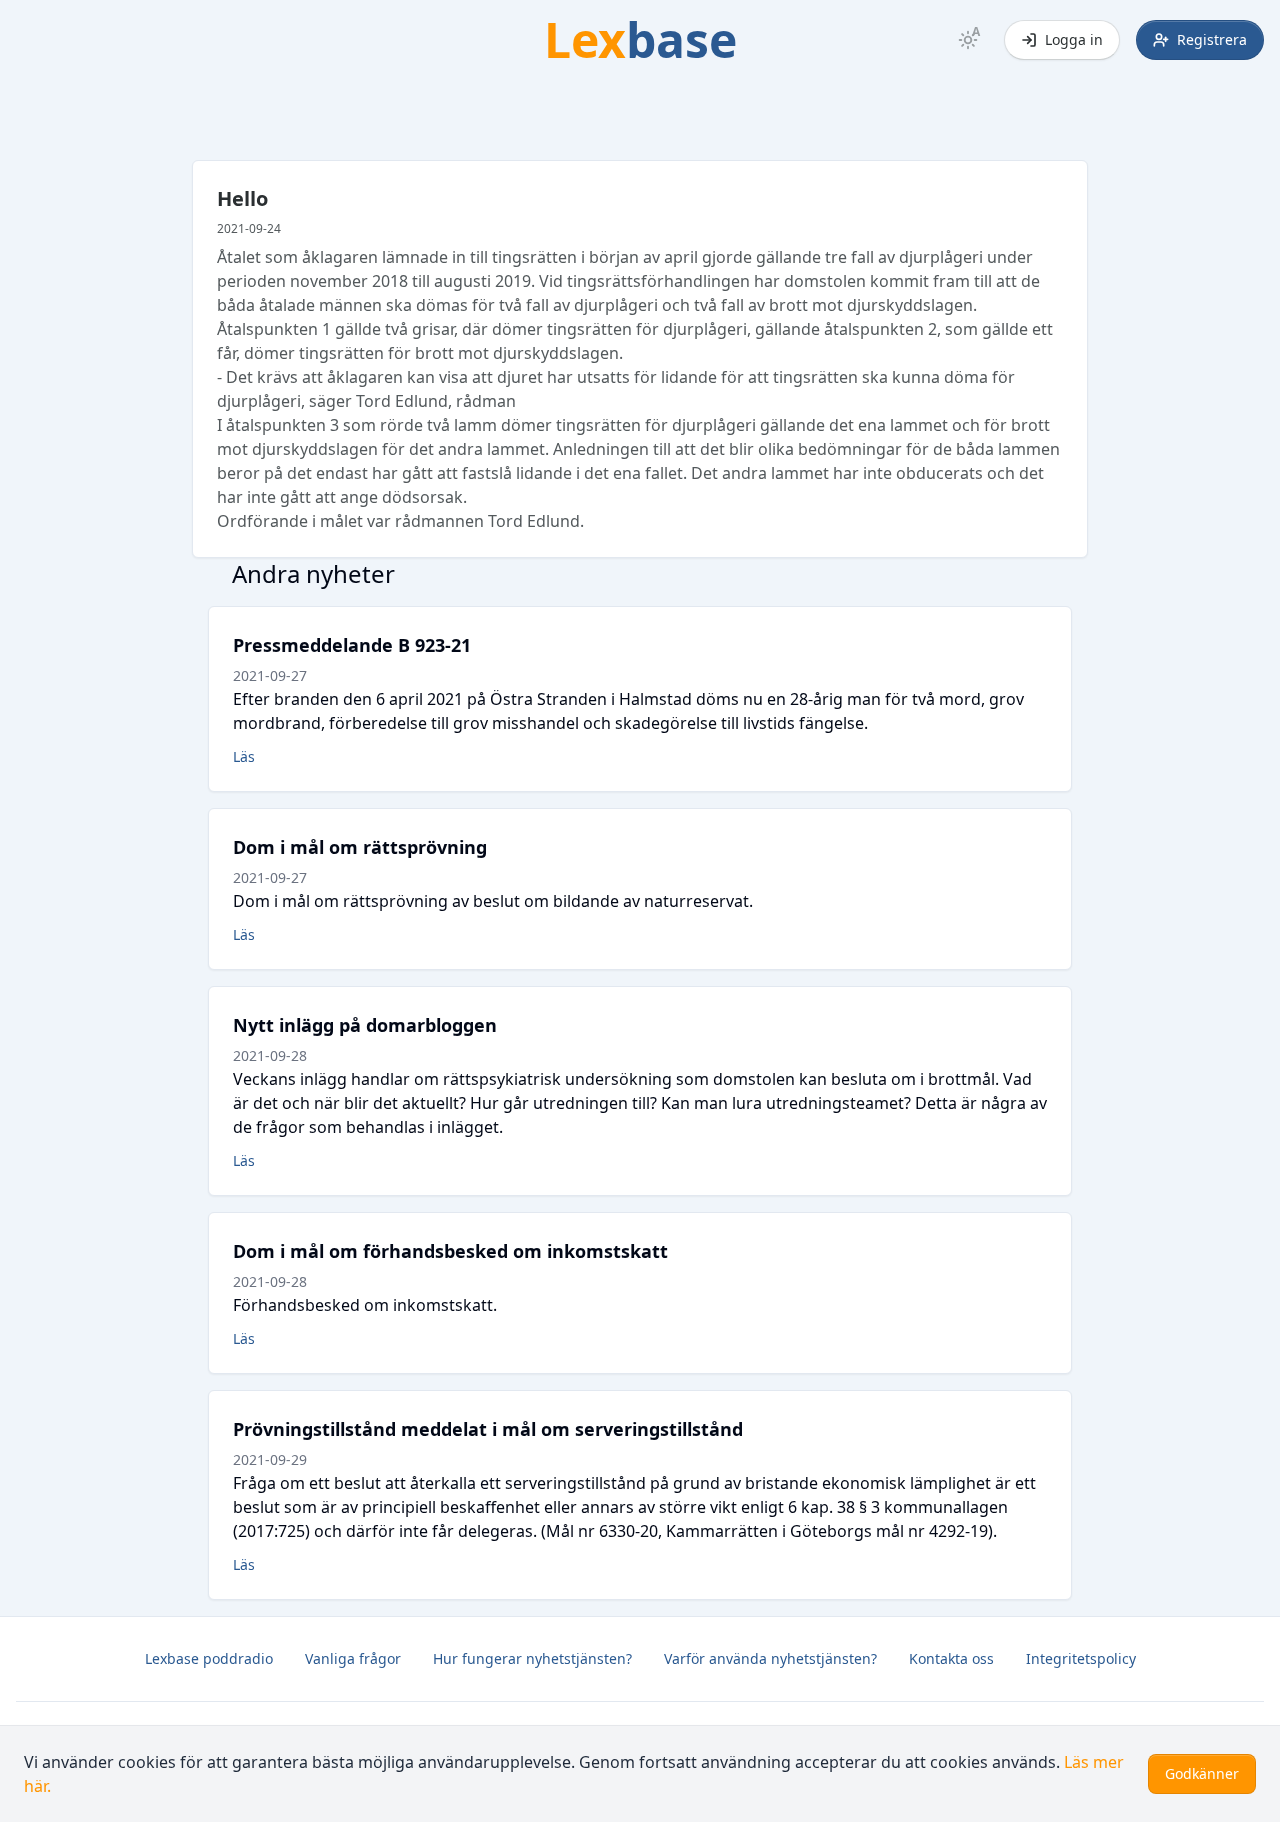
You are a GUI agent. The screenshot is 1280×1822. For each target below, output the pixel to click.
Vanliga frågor (353, 1658)
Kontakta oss (951, 1658)
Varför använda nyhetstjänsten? (770, 1658)
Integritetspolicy (1081, 1658)
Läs (244, 756)
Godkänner (1202, 1773)
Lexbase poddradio (209, 1658)
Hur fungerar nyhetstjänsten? (532, 1658)
